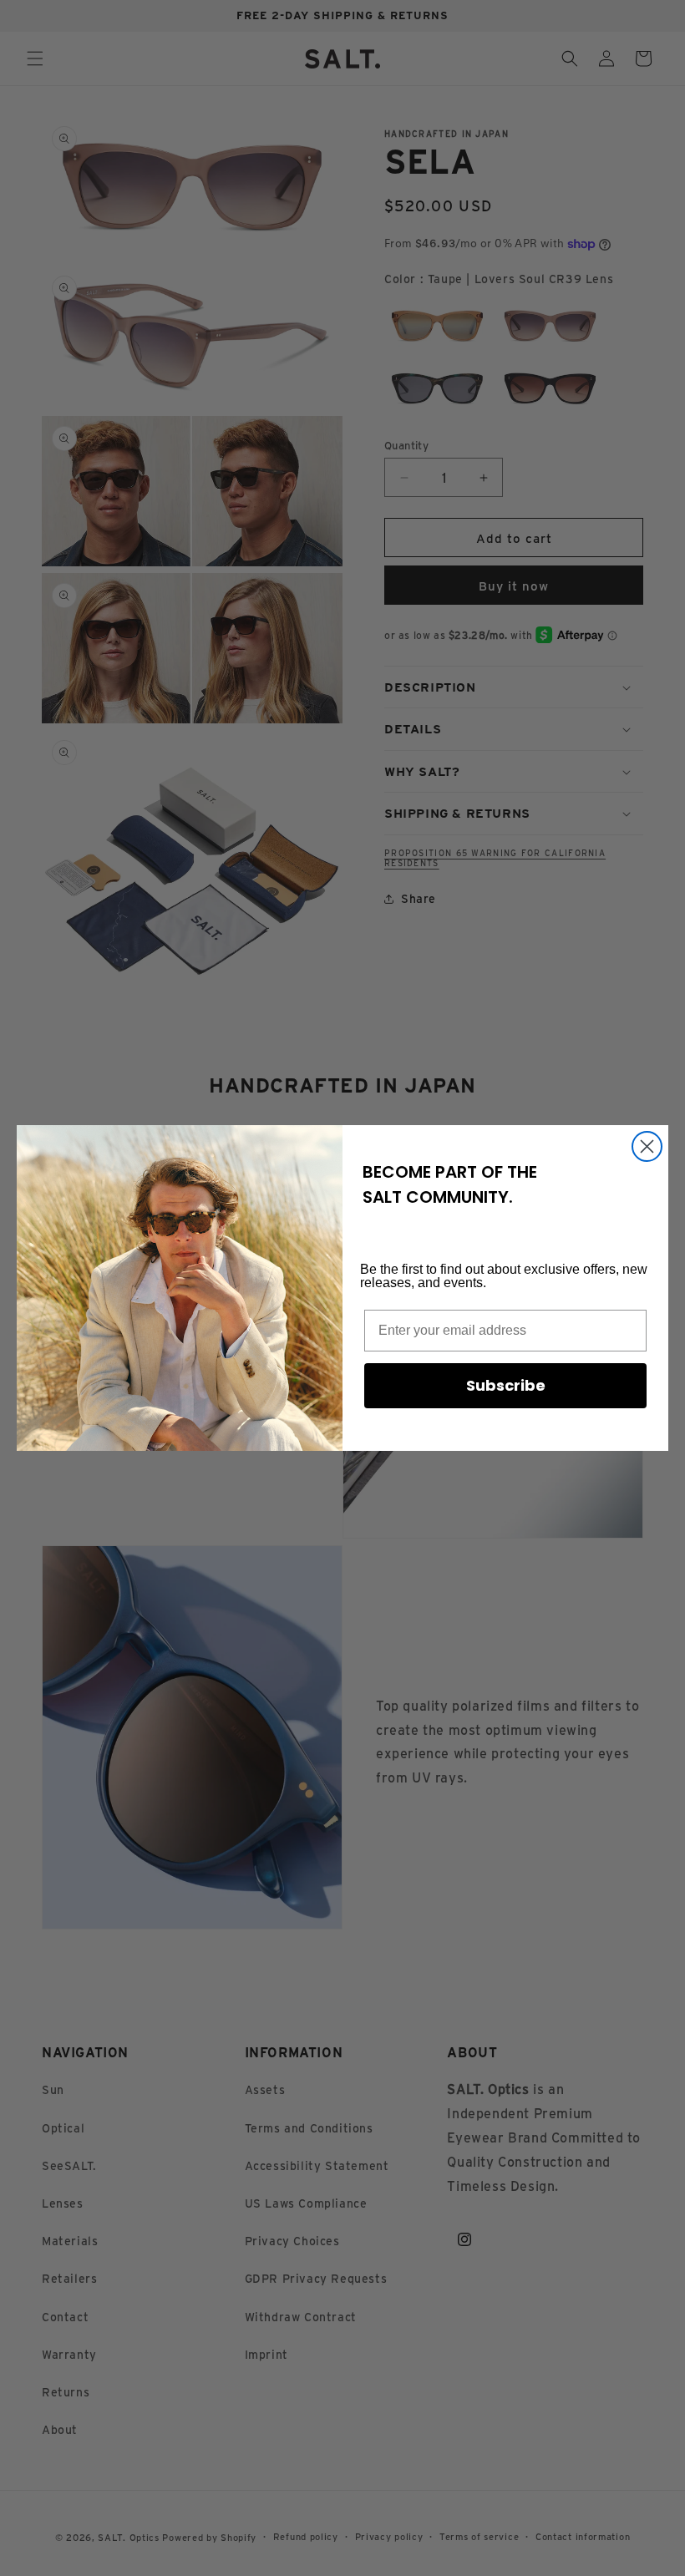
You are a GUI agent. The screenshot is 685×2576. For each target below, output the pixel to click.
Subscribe (506, 1385)
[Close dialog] (647, 1146)
